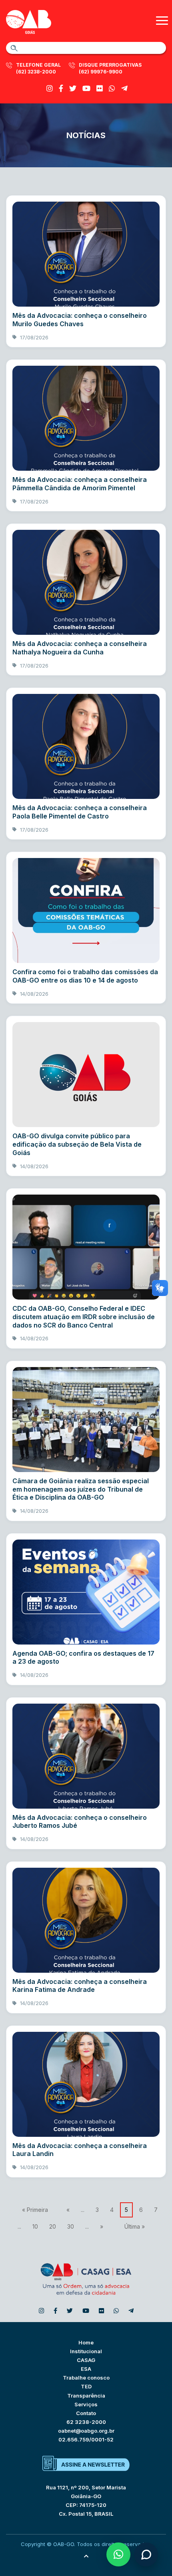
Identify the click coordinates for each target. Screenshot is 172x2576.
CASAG (86, 2360)
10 (35, 2226)
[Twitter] (73, 88)
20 (53, 2226)
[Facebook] (61, 88)
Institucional (86, 2351)
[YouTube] (86, 88)
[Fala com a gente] (146, 2554)
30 (71, 2226)
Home (86, 2342)
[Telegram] (124, 88)
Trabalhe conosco (86, 2378)
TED (86, 2386)
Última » (135, 2226)
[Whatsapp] (112, 88)
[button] (118, 2554)
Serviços (86, 2404)
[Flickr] (100, 88)
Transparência (86, 2396)
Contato (86, 2413)
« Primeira (35, 2210)
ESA (86, 2369)
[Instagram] (50, 88)
